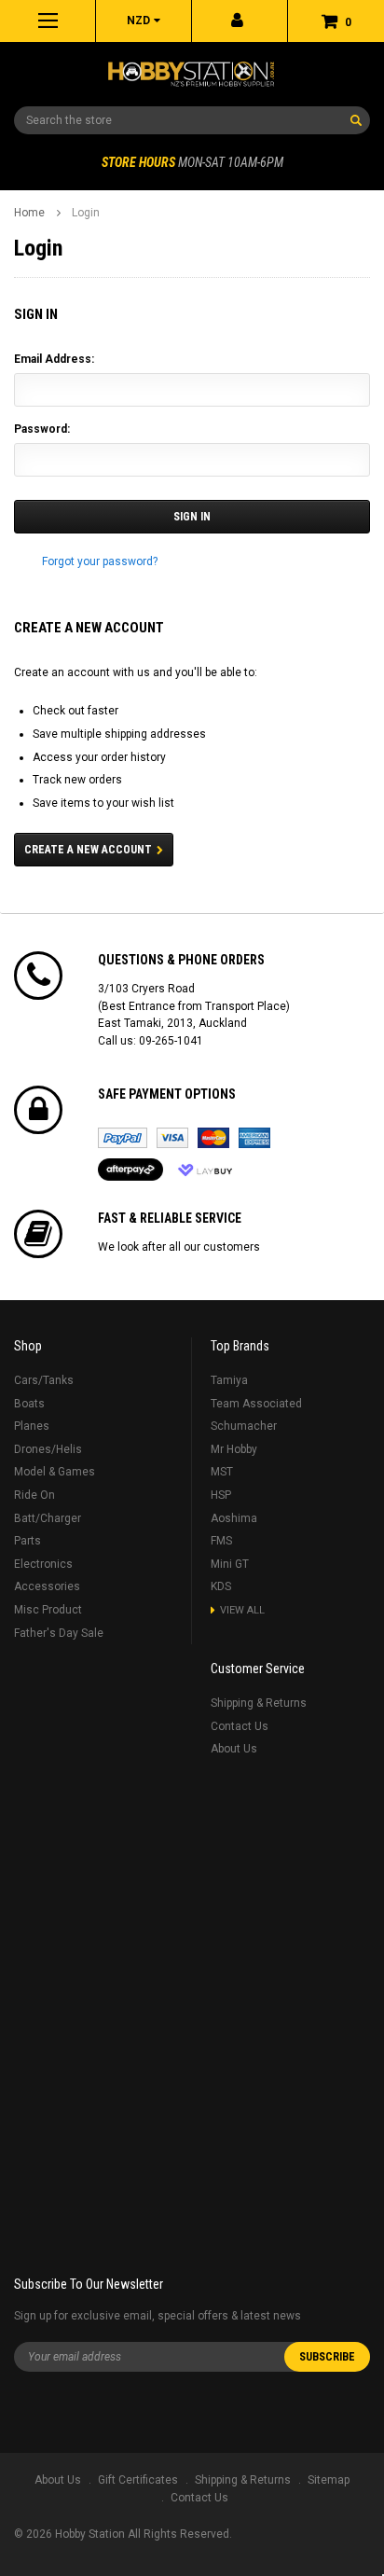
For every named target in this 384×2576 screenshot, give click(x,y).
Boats (29, 1404)
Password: (42, 429)
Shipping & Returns (259, 1703)
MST (222, 1472)
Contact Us (240, 1726)
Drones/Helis (48, 1449)
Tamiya (229, 1380)
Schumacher (244, 1426)
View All (242, 1610)
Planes (32, 1426)
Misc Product (48, 1610)
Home (29, 213)
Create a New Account (88, 850)
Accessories (47, 1586)
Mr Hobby (234, 1449)
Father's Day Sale (59, 1633)
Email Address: (54, 359)
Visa (172, 1138)
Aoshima (234, 1518)
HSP (221, 1495)
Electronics (43, 1564)
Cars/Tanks (44, 1380)
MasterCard (213, 1138)
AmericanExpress (254, 1138)
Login (86, 213)
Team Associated (256, 1404)
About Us (234, 1749)
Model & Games (55, 1472)
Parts (27, 1541)
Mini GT (230, 1564)
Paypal (123, 1138)
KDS (221, 1586)
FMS (221, 1541)
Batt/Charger (48, 1518)
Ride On (34, 1495)
